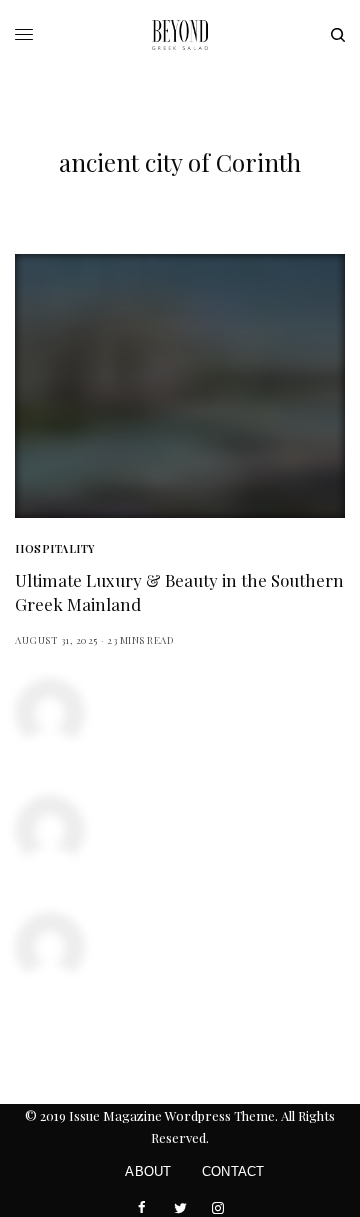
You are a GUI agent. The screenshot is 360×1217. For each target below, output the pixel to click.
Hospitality (55, 548)
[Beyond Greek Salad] (180, 35)
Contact (233, 1171)
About (148, 1171)
